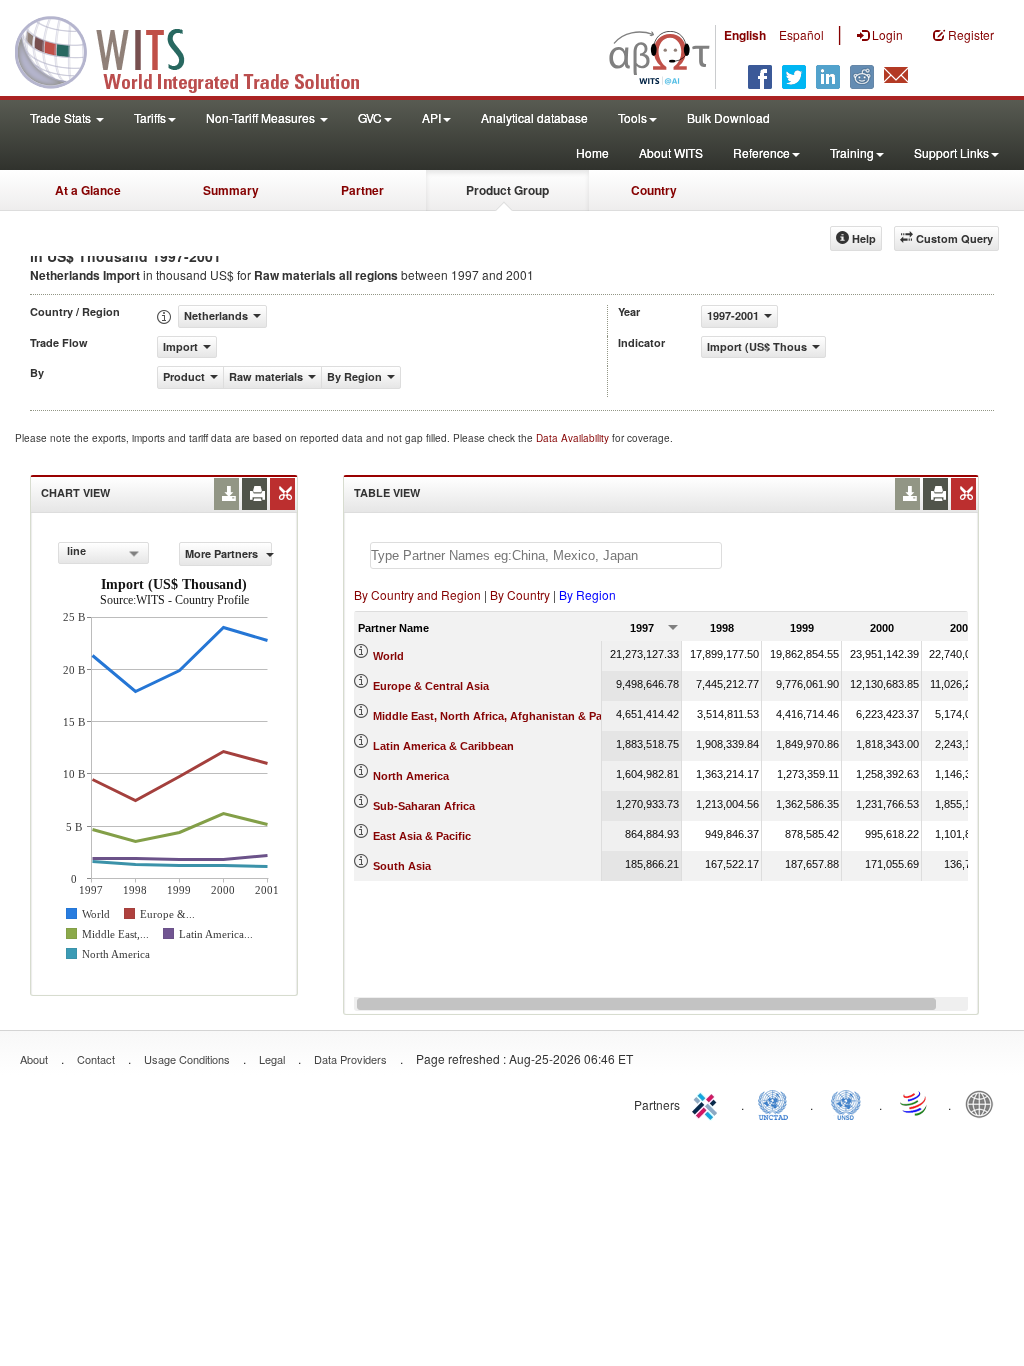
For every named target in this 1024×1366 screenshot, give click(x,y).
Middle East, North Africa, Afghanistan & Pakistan (503, 716)
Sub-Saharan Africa (424, 806)
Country (654, 190)
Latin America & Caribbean (443, 746)
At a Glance (88, 190)
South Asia (402, 866)
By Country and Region (417, 594)
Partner (362, 190)
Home (592, 152)
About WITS (671, 152)
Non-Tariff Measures (262, 117)
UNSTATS (846, 1103)
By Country (520, 594)
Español (801, 34)
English (745, 35)
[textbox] (546, 555)
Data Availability (574, 438)
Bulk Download (728, 117)
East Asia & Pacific (422, 836)
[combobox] (103, 553)
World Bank (984, 1103)
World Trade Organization (915, 1103)
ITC (708, 1103)
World (388, 656)
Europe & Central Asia (431, 686)
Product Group (507, 190)
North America (411, 776)
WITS (200, 50)
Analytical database (534, 117)
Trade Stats (62, 117)
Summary (231, 190)
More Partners (223, 553)
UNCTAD (777, 1103)
